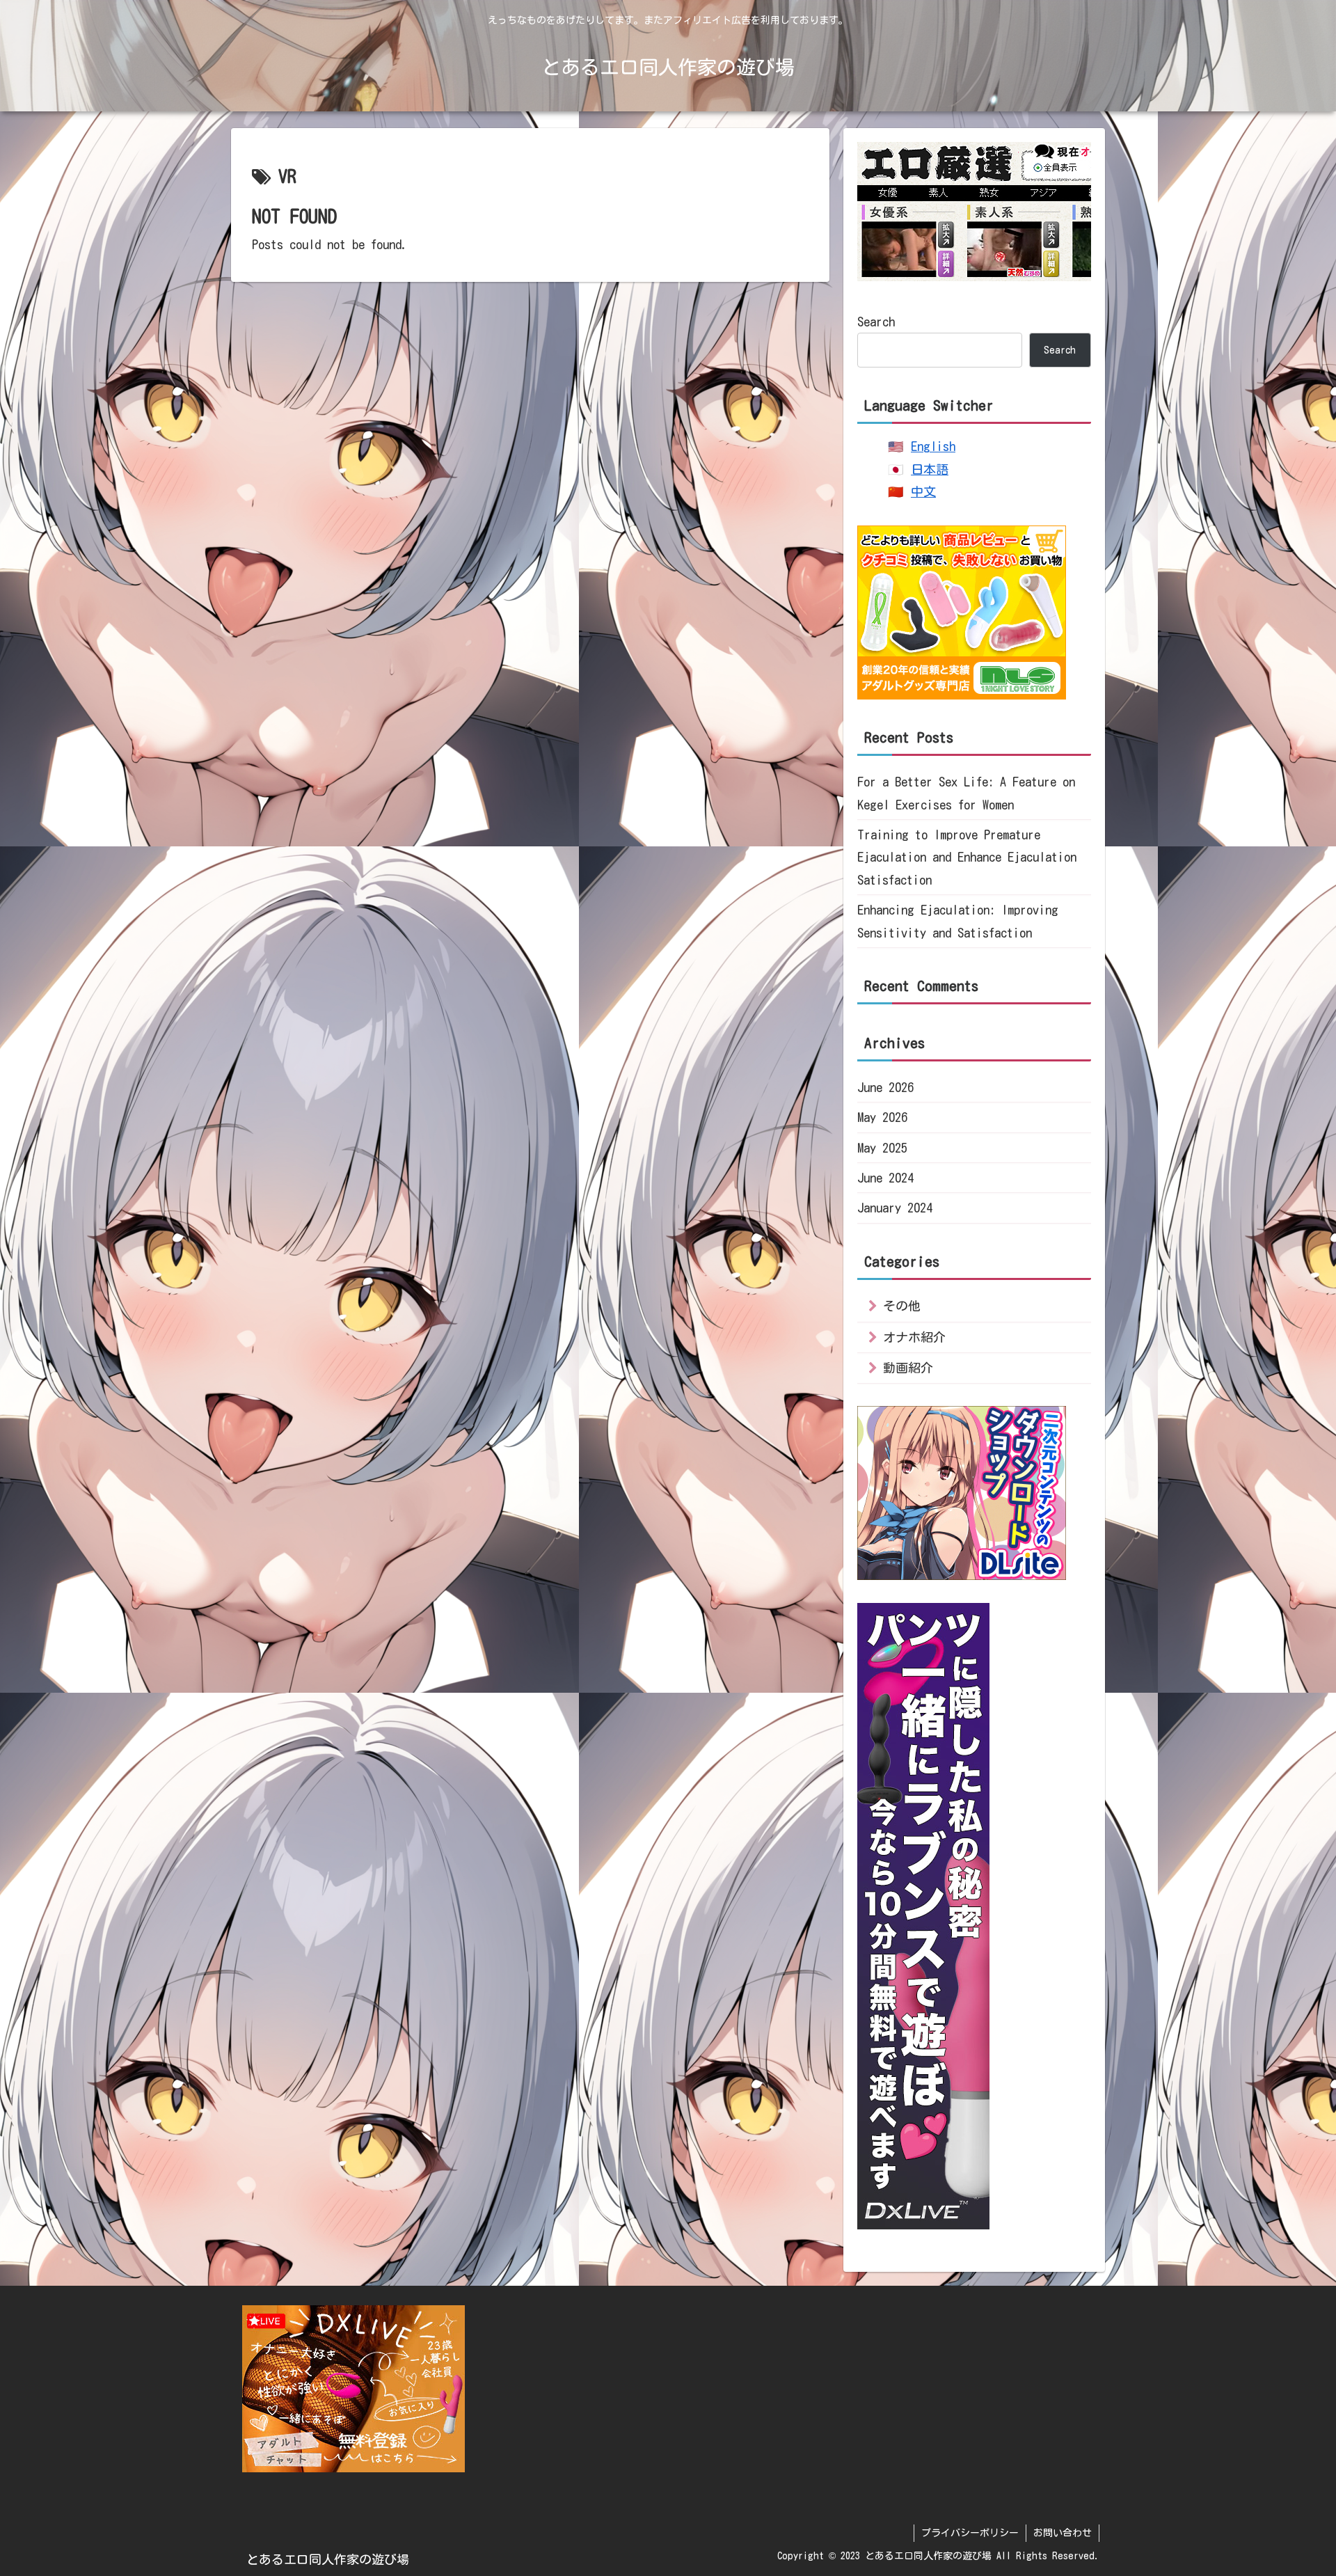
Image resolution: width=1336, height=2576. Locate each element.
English (933, 446)
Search (876, 322)
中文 (923, 491)
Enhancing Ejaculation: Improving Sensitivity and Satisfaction (958, 921)
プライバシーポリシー (970, 2533)
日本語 (930, 469)
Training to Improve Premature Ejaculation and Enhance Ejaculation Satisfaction (967, 857)
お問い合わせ (1063, 2533)
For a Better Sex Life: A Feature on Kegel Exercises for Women (966, 793)
